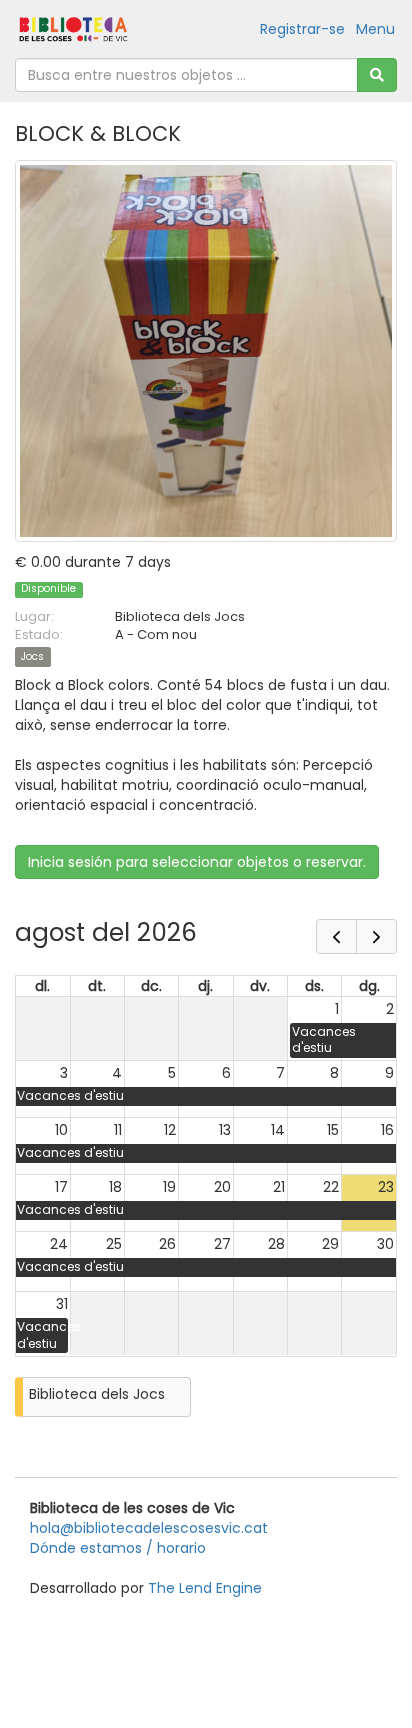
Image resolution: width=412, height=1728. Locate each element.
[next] (376, 936)
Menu (375, 29)
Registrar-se (302, 29)
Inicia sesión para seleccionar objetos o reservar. (197, 862)
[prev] (336, 936)
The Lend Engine (205, 1588)
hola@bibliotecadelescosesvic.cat (149, 1528)
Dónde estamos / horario (118, 1548)
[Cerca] (377, 75)
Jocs (32, 656)
